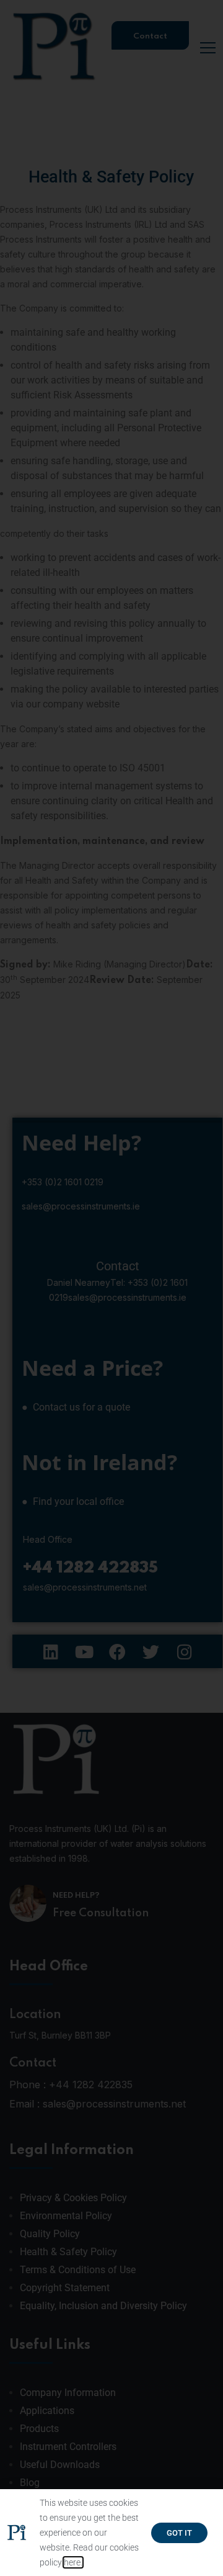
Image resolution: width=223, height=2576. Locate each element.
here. (73, 2562)
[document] (111, 1288)
